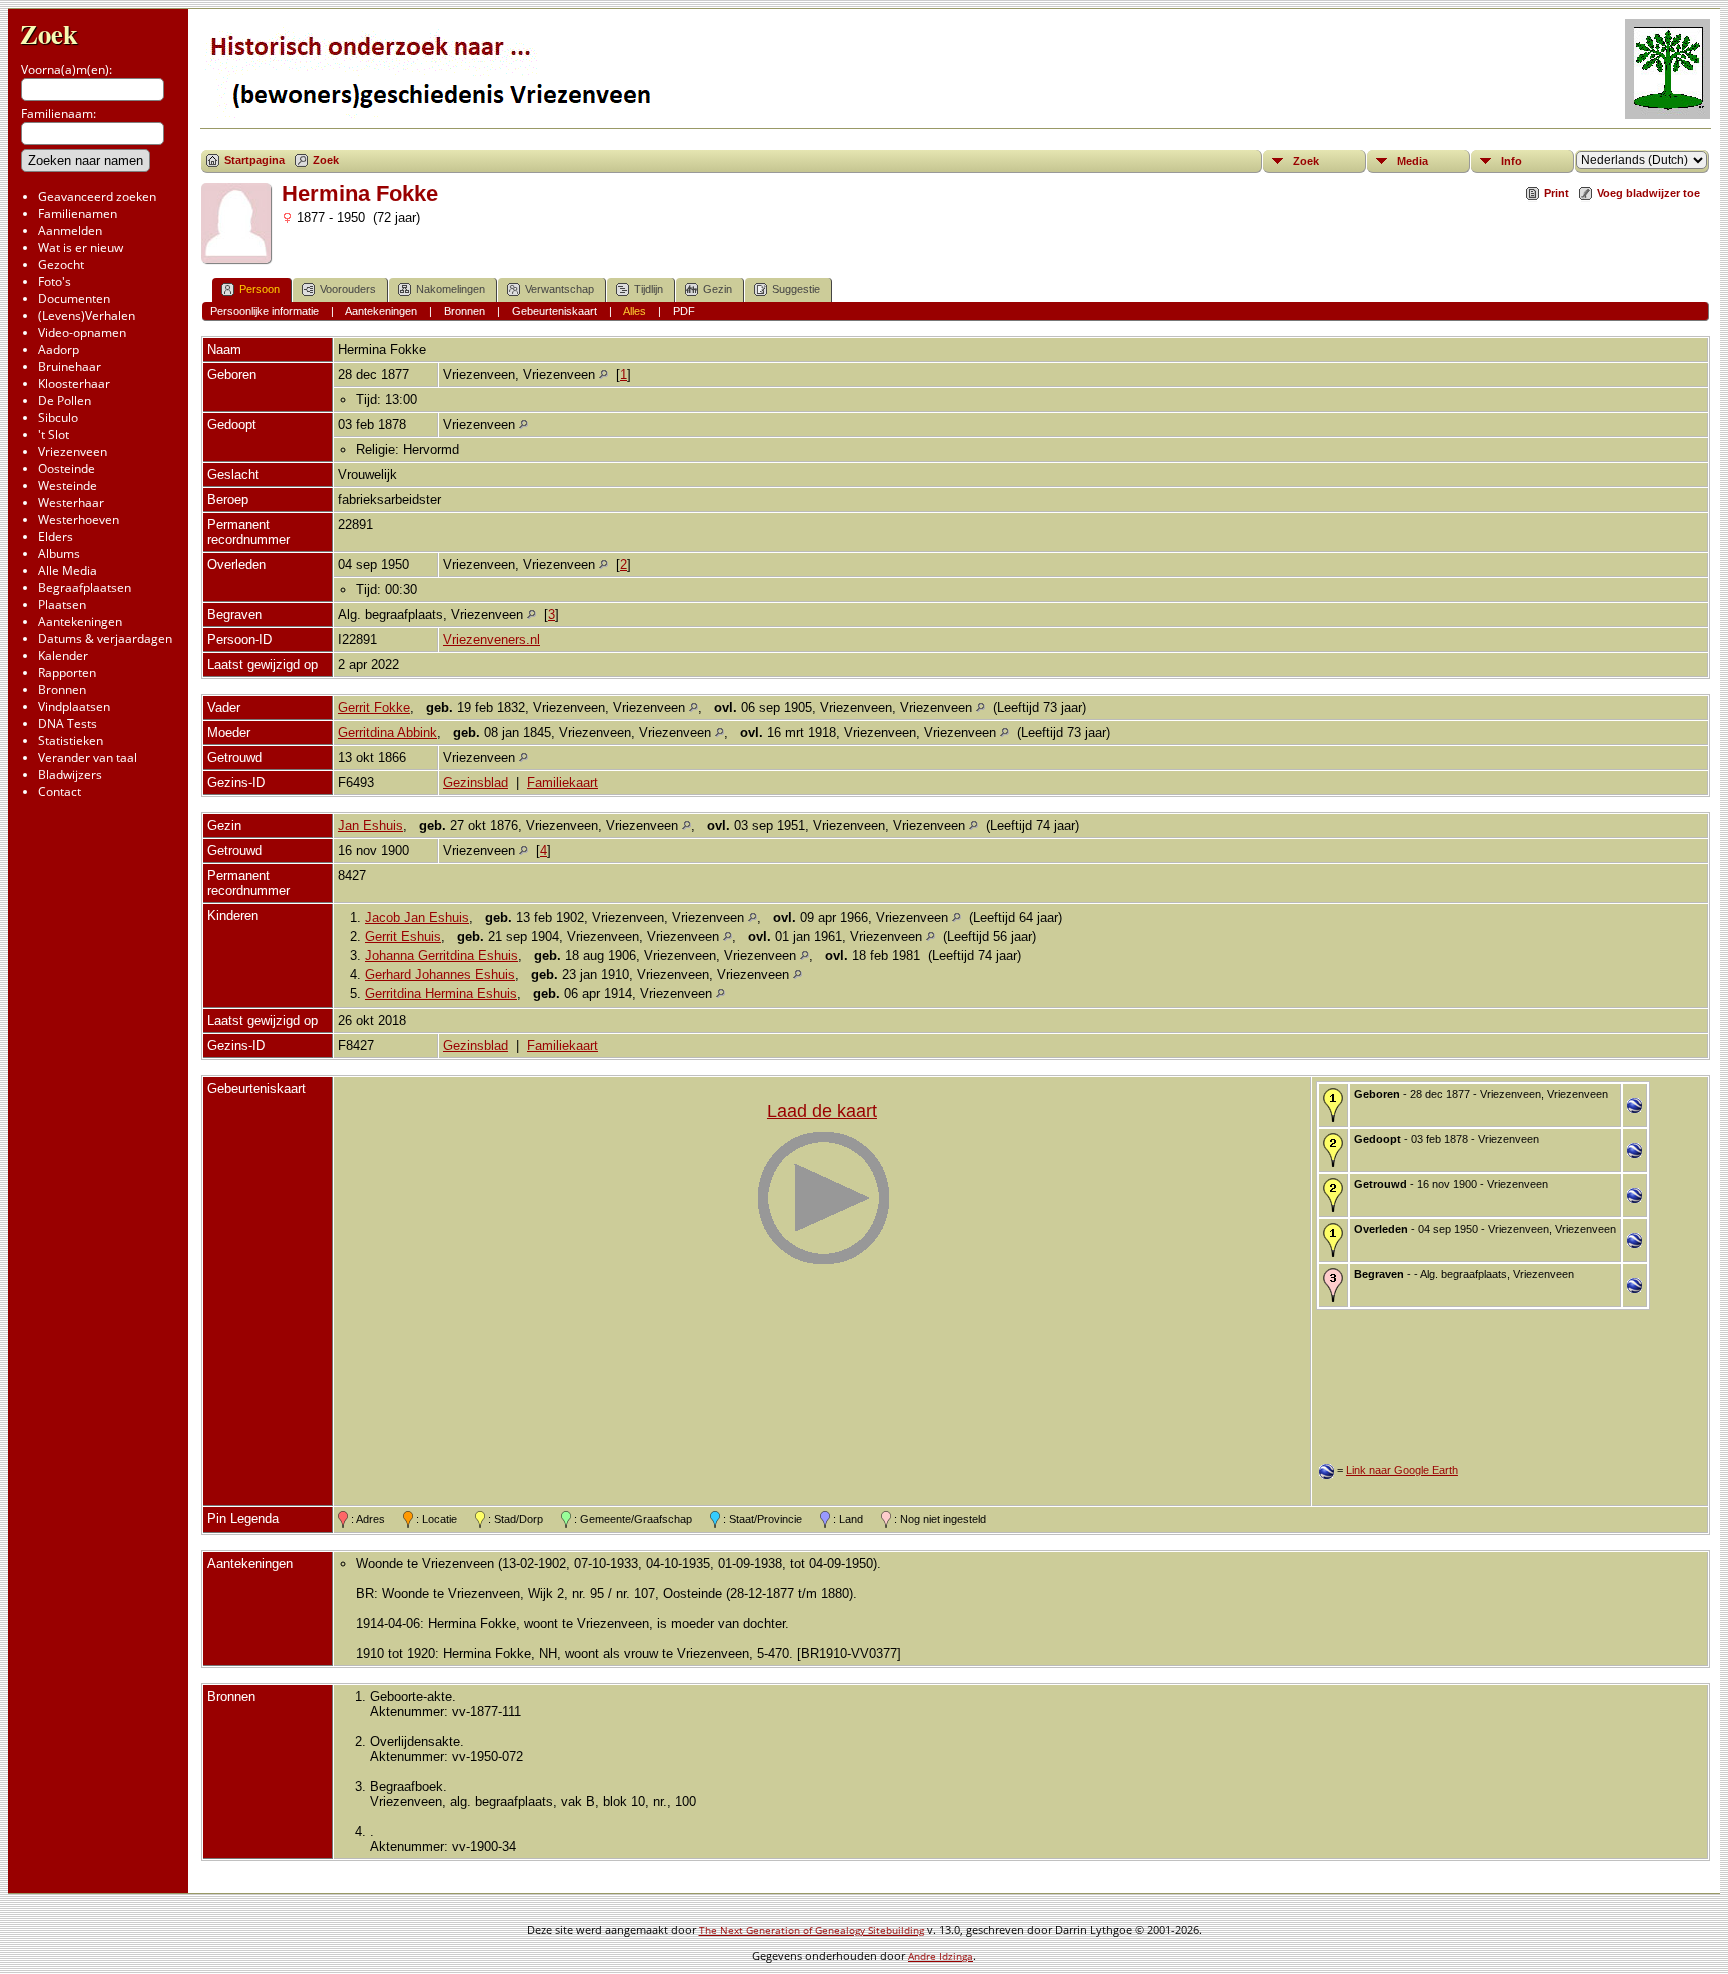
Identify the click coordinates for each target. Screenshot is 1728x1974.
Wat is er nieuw (80, 247)
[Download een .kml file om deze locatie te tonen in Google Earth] (1634, 1108)
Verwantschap (559, 289)
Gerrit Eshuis (403, 936)
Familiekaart (562, 782)
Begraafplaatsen (84, 587)
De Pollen (64, 400)
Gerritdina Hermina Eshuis (441, 993)
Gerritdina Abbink (387, 732)
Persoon (259, 289)
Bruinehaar (69, 366)
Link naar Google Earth (1402, 1470)
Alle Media (67, 570)
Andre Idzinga (940, 1956)
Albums (59, 553)
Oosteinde (66, 468)
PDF (684, 311)
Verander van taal (87, 757)
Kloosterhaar (74, 383)
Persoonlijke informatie (264, 311)
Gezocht (61, 264)
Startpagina (254, 160)
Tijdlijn (648, 289)
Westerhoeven (78, 519)
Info (1511, 161)
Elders (55, 536)
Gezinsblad (475, 782)
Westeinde (67, 485)
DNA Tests (67, 723)
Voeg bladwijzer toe (1648, 193)
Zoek (49, 33)
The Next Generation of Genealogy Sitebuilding (811, 1930)
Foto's (54, 281)
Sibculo (58, 417)
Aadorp (58, 349)
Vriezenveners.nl (491, 639)
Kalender (63, 655)
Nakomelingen (450, 289)
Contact (59, 791)
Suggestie (796, 289)
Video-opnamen (82, 332)
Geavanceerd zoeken (97, 196)
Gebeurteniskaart (554, 311)
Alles (634, 311)
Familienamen (77, 213)
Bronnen (62, 689)
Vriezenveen (72, 451)
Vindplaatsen (74, 706)
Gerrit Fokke (374, 707)
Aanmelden (70, 230)
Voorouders (348, 289)
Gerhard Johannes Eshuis (440, 974)
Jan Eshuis (370, 825)
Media (1412, 161)
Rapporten (67, 672)
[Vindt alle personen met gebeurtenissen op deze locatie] (603, 374)
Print (1556, 193)
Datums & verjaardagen (105, 638)
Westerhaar (71, 502)
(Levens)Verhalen (86, 315)
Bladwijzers (70, 774)
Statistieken (70, 740)
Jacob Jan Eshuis (417, 917)
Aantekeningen (80, 621)
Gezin (717, 289)
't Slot (53, 434)
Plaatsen (62, 604)
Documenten (74, 298)
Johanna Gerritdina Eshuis (441, 955)
